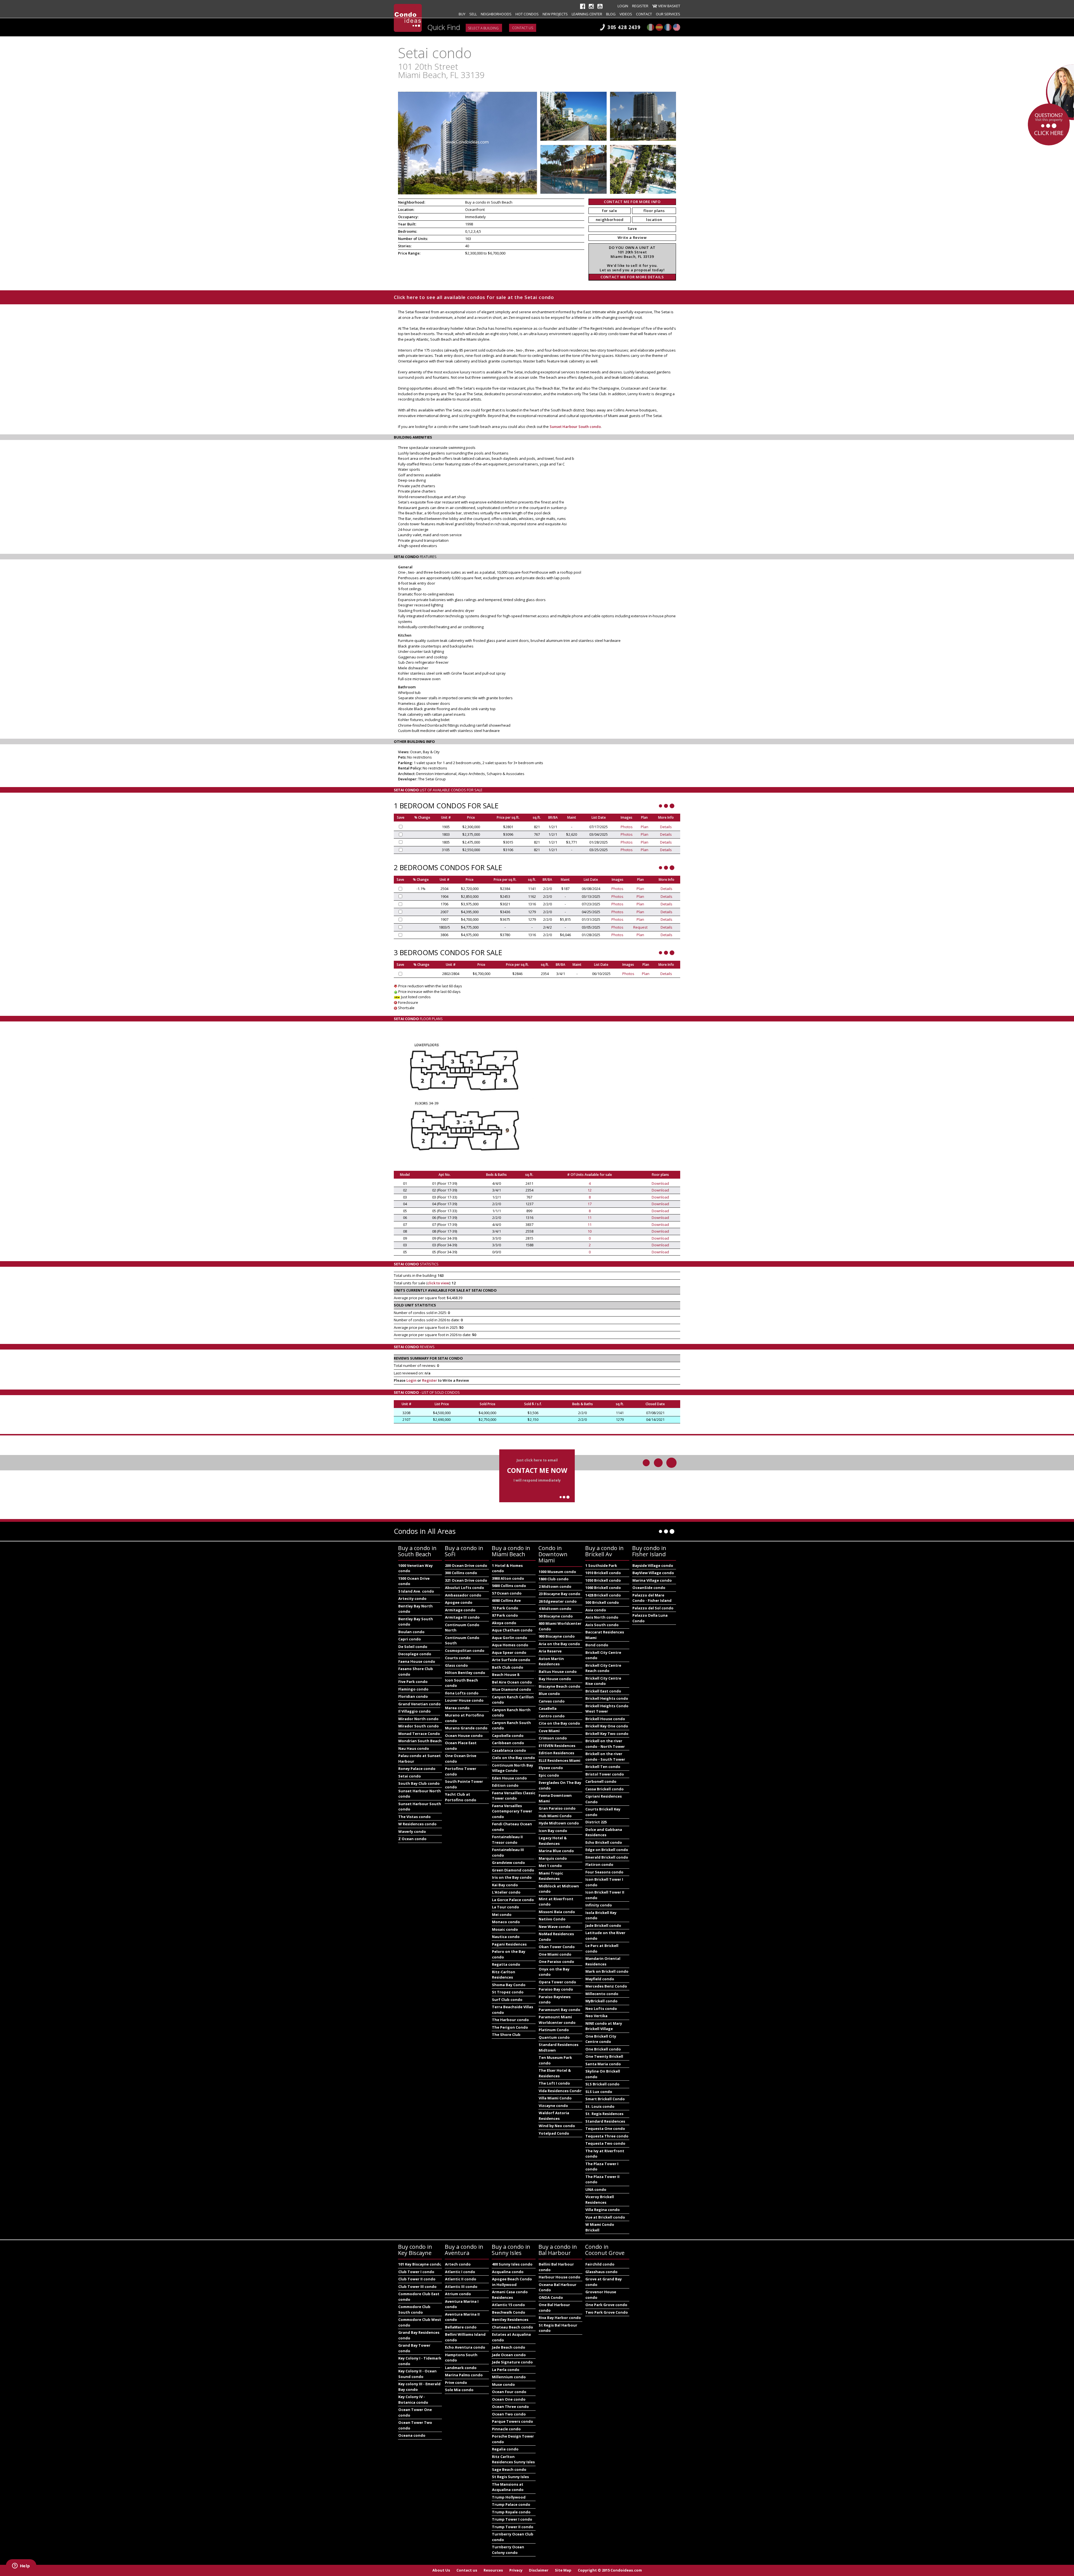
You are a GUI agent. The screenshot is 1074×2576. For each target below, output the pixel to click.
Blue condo (549, 1694)
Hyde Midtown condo (559, 1823)
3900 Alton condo (508, 1578)
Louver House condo (464, 1700)
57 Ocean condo (507, 1593)
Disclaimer (539, 2570)
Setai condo (410, 1776)
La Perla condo (506, 2370)
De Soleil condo (413, 1647)
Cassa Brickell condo (605, 1789)
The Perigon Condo (510, 2027)
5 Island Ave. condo (416, 1591)
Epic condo (549, 1775)
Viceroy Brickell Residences (600, 2200)
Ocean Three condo (510, 2407)
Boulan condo (411, 1632)
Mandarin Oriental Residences (603, 1961)
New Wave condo (555, 1927)
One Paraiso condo (556, 1962)
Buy (462, 14)
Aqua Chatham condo (512, 1630)
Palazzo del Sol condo (653, 1608)
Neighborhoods (496, 14)
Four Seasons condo (604, 1872)
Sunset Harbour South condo (575, 427)
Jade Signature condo (512, 2362)
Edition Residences (556, 1753)
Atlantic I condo (460, 2272)
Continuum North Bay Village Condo (513, 1768)
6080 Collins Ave (506, 1600)
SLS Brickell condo (602, 2084)
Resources (493, 2570)
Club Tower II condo (417, 2279)
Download (660, 1183)
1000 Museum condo (557, 1572)
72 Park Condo (505, 1608)
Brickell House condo (605, 1719)
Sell (473, 14)
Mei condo (502, 1915)
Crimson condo (553, 1738)
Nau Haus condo (414, 1748)
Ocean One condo (509, 2399)
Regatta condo (506, 1964)
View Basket (669, 6)
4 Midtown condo (555, 1609)
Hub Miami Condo (555, 1816)
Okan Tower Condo (557, 1947)
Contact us (523, 28)
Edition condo (505, 1785)
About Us (441, 2570)
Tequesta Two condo (605, 2143)
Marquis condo (553, 1858)
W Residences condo (417, 1824)
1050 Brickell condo (603, 1580)
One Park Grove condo (606, 2305)
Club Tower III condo (417, 2287)
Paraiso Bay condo (556, 1989)
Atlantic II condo (461, 2279)
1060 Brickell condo (603, 1588)
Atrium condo (458, 2294)
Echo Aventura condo (465, 2347)
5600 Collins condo (509, 1586)
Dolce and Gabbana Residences (604, 1832)
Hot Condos (527, 14)
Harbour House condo (560, 2277)
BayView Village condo (653, 1573)
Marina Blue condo (556, 1851)
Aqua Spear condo (509, 1652)
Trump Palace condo (511, 2504)
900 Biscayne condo (557, 1636)
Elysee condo (551, 1768)
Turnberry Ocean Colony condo (508, 2550)
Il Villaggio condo (414, 1711)
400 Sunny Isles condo (512, 2264)
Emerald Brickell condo (607, 1857)
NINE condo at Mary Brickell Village (604, 2026)
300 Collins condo (461, 1573)
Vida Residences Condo (560, 2091)
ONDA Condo (551, 2297)
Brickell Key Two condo (607, 1734)
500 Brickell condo (602, 1602)
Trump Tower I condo (512, 2519)
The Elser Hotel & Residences (555, 2073)
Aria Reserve (550, 1651)
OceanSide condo (649, 1588)
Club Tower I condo (416, 2272)
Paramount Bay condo (560, 2010)
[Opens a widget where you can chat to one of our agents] (21, 2566)
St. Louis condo (600, 2106)
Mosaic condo (505, 1929)
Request (640, 927)
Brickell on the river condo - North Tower (605, 1744)
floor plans (654, 211)
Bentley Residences (510, 2320)
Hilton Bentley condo (465, 1673)
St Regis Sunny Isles (510, 2477)
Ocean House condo (464, 1736)
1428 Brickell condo (603, 1595)
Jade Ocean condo (509, 2355)
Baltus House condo (558, 1671)
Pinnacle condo (506, 2429)
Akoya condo (504, 1623)
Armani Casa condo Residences (510, 2295)
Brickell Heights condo (607, 1698)
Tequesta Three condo (607, 2136)
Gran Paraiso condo (557, 1808)
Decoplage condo (415, 1654)
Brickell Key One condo (607, 1726)
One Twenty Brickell (604, 2056)
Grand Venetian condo (420, 1704)
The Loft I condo (554, 2083)
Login (623, 6)
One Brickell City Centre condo (601, 2039)
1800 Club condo (554, 1579)
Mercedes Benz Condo (606, 1986)
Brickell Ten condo (603, 1767)
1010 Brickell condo (603, 1573)
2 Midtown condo (555, 1586)
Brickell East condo (603, 1691)
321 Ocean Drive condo (466, 1580)
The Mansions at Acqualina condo (508, 2487)
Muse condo (503, 2384)
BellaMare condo (461, 2327)
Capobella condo (508, 1736)
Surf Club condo (507, 2000)
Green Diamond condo (513, 1870)
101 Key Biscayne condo (420, 2264)
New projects (555, 14)
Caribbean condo (508, 1743)
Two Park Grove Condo (607, 2312)
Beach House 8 (506, 1675)
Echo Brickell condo (604, 1842)
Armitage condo (460, 1610)
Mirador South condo (419, 1726)
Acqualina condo (508, 2272)
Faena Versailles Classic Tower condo (514, 1796)
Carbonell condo (601, 1781)
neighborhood (610, 220)
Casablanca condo (509, 1750)
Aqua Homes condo (510, 1645)
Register (640, 6)
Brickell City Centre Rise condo (603, 1681)
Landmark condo (461, 2368)
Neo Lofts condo (601, 2008)
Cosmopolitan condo (465, 1650)
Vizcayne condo (553, 2106)
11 (590, 1218)
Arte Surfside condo (511, 1660)
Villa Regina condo (603, 2210)
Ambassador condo (463, 1595)
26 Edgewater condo (558, 1601)
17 (590, 1204)
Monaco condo (506, 1922)
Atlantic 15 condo (508, 2305)
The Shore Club (506, 2035)
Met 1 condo (550, 1866)
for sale (610, 211)
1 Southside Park (601, 1565)
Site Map (563, 2570)
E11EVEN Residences (557, 1746)
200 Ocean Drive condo (466, 1565)
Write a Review (632, 237)
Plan (645, 827)
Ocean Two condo (509, 2414)
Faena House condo (417, 1661)
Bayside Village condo (653, 1565)
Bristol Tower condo (605, 1774)
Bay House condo (555, 1679)
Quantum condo (554, 2037)
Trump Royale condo (511, 2512)
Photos (627, 827)
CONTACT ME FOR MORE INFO (632, 202)
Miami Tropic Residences (551, 1876)
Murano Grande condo (466, 1728)
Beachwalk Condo (509, 2312)
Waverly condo (412, 1831)
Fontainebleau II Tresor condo (507, 1840)
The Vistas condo (414, 1817)
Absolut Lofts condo (465, 1588)
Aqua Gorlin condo (510, 1638)
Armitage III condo (462, 1617)
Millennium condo (509, 2377)
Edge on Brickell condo (607, 1850)
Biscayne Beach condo (560, 1686)
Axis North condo (602, 1617)
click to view (438, 1283)
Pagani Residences (509, 1944)
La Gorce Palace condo (513, 1900)
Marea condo (457, 1708)
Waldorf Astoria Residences (554, 2116)
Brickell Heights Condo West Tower (607, 1709)
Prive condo (456, 2382)
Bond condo (597, 1645)
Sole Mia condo (459, 2390)
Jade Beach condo (509, 2347)
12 (590, 1190)
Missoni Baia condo (557, 1912)
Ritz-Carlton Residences (504, 1975)
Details (666, 827)
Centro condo (552, 1716)
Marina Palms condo (464, 2375)
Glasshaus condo (601, 2272)
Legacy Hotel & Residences (553, 1841)
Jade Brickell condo (603, 1925)
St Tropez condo (508, 1992)
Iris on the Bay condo (512, 1877)
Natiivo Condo (552, 1919)
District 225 (596, 1822)
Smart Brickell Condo (605, 2099)
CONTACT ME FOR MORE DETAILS (632, 277)
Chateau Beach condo (513, 2327)
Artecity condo (412, 1598)
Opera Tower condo (557, 1982)
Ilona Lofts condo (462, 1693)
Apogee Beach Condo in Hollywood (512, 2282)
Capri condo (410, 1639)
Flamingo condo (413, 1689)
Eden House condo (509, 1778)
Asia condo (596, 1610)
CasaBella (548, 1708)
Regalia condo (505, 2449)
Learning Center (587, 14)
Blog (611, 14)
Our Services (668, 14)
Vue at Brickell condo (605, 2217)
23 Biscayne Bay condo (560, 1594)
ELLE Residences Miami (560, 1760)
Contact (644, 14)
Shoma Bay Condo (509, 1985)
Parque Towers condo (513, 2421)
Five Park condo (413, 1682)
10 (590, 1231)
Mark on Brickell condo (607, 1971)
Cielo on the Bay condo (514, 1758)
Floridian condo (413, 1696)
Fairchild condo (600, 2264)
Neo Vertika (596, 2016)
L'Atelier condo (506, 1892)
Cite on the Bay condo (559, 1723)
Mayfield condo (600, 1979)
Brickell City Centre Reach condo (603, 1668)
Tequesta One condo (605, 2128)
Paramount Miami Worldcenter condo (557, 2020)
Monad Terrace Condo (419, 1734)
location (654, 220)
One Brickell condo (603, 2049)
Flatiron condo (599, 1864)
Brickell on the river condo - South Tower (605, 1756)
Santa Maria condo (603, 2064)
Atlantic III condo (461, 2287)
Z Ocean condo (412, 1839)
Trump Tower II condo (513, 2527)
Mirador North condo (418, 1719)
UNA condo (596, 2189)
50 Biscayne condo (556, 1616)
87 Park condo (505, 1615)
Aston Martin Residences (551, 1661)
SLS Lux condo (599, 2092)
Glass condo (456, 1665)
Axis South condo (602, 1625)
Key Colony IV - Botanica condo (413, 2400)
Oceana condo (412, 2435)
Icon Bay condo (553, 1831)
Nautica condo (506, 1937)
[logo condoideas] (408, 18)
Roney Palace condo (417, 1769)
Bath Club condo (508, 1667)
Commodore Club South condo (414, 2309)
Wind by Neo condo (557, 2126)
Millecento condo (602, 1994)
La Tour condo (506, 1907)
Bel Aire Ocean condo (512, 1682)
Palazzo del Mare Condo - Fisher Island (652, 1598)
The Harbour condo (510, 2020)
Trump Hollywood (509, 2497)
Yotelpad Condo (554, 2133)
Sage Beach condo (509, 2469)
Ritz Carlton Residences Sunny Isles (513, 2459)
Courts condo (458, 1658)
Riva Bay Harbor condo (560, 2318)
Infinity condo (599, 1905)
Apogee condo (459, 1602)
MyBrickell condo (601, 2001)
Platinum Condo (554, 2030)
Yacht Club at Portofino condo (461, 1797)
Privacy (516, 2570)
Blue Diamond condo (512, 1689)
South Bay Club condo (419, 1783)
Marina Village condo (652, 1580)
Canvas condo (552, 1701)
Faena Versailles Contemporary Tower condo (512, 1811)
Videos (626, 14)
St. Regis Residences (604, 2114)
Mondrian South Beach (420, 1741)
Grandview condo (508, 1862)
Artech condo (458, 2264)
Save (632, 229)
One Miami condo (555, 1954)
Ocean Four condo (509, 2392)
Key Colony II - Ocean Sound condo (417, 2374)
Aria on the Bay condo (559, 1644)
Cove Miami (549, 1731)
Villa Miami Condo (555, 2098)
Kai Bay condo (505, 1885)
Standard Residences (605, 2121)
